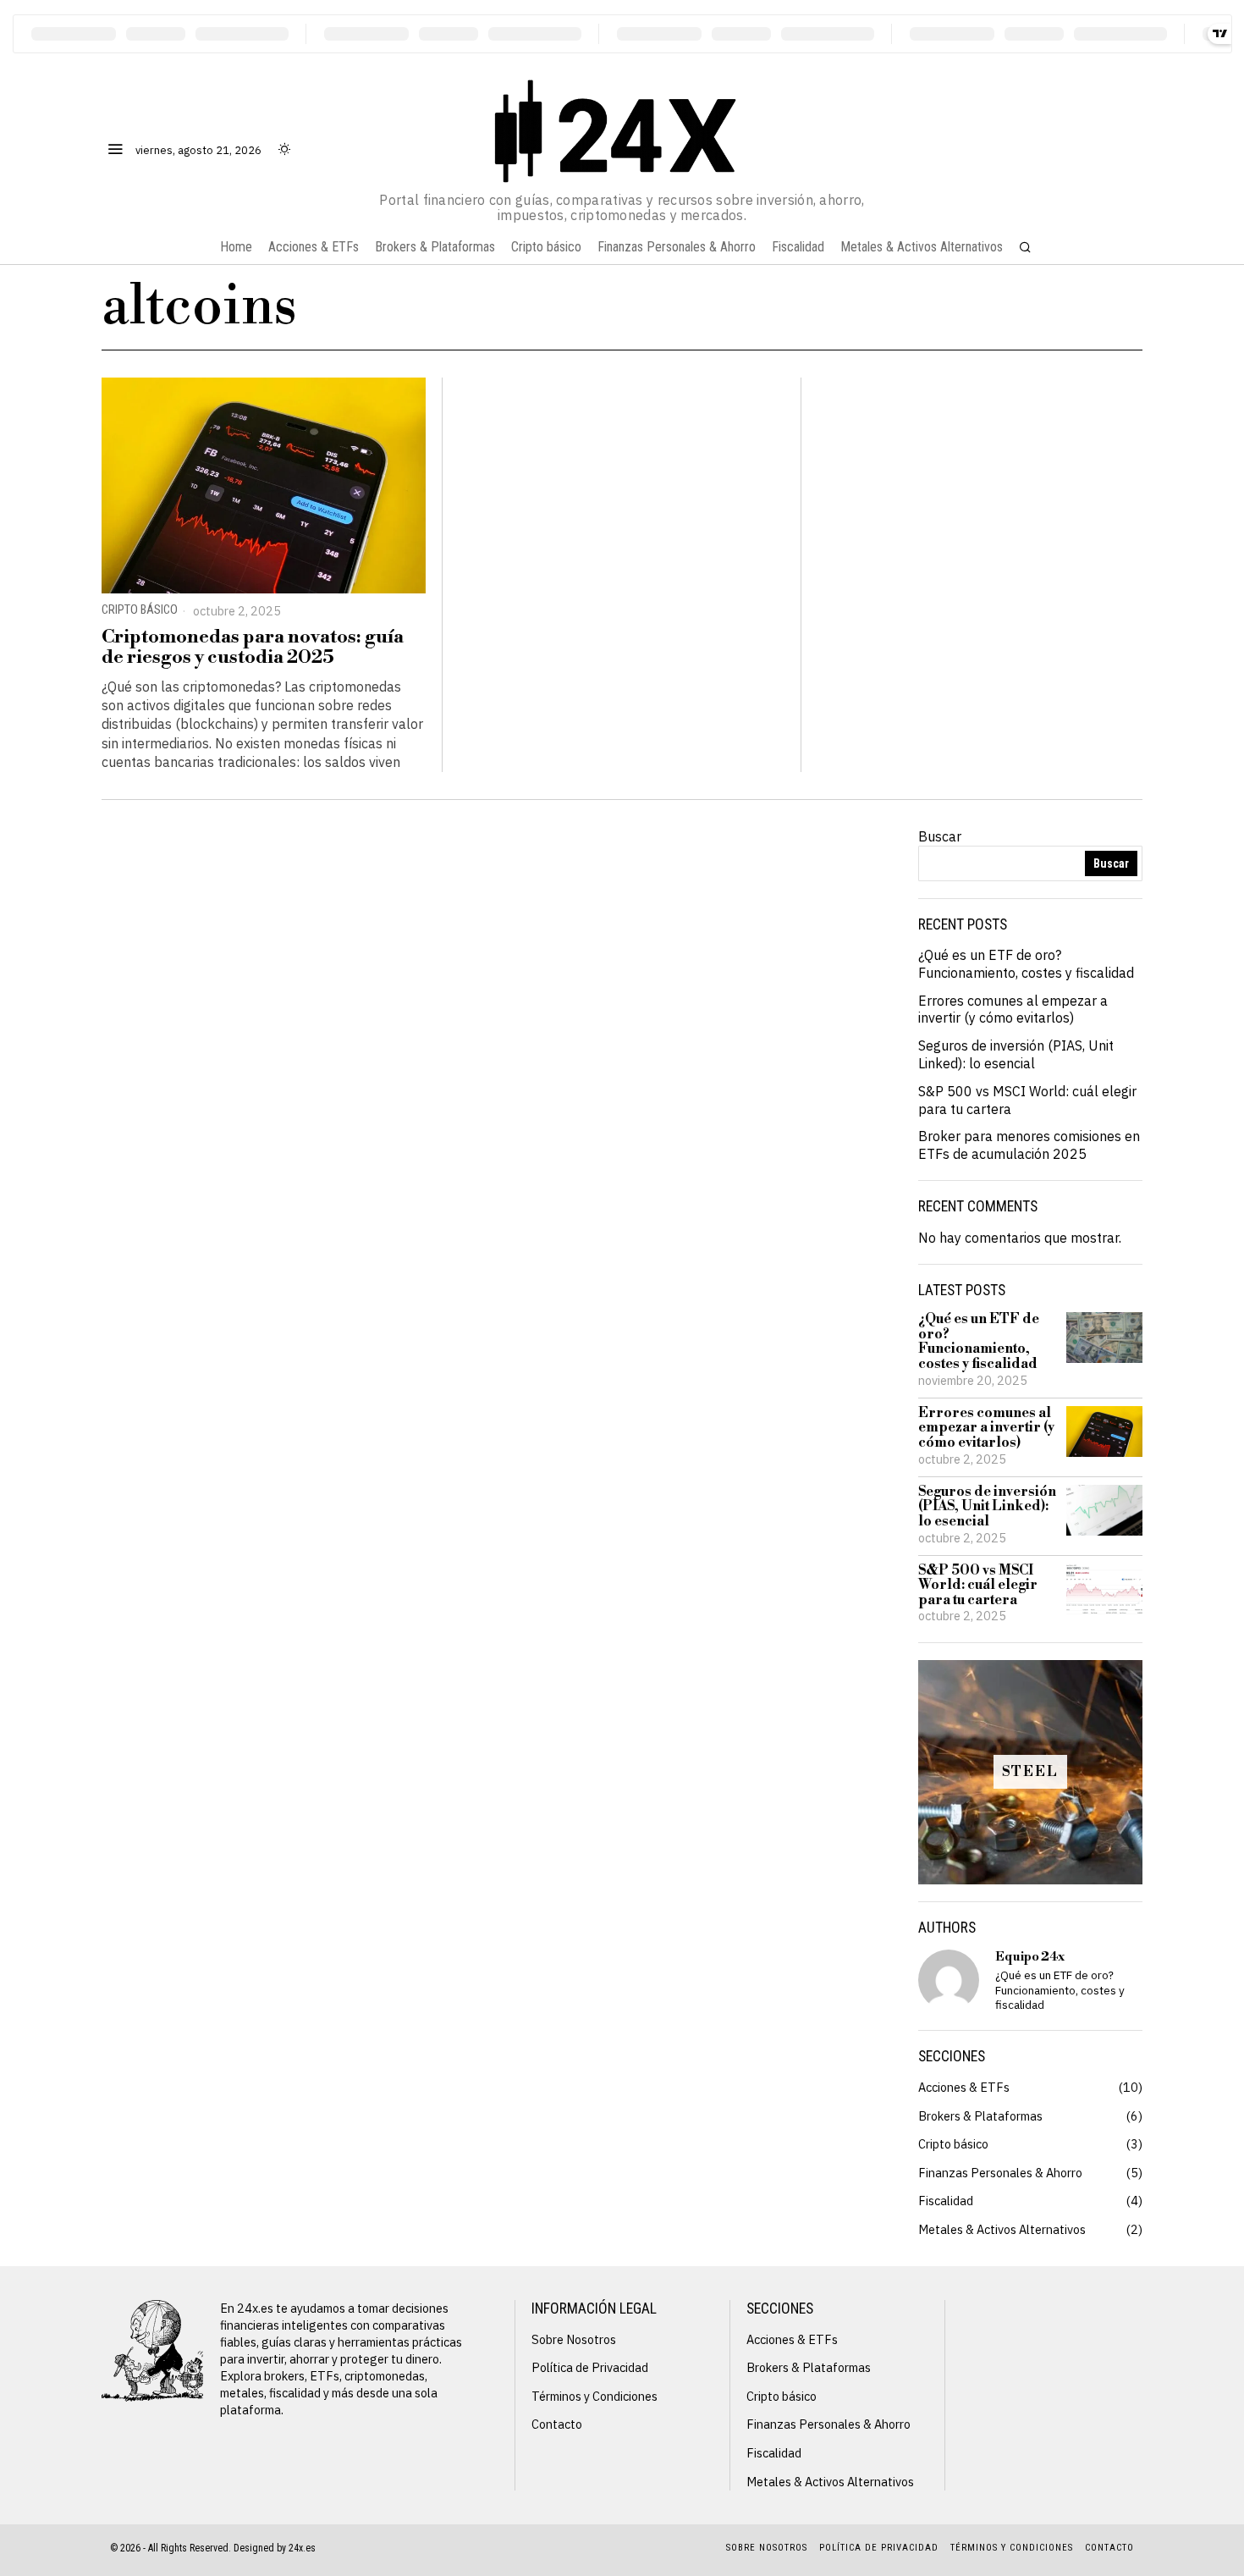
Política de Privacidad (590, 2367)
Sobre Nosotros (574, 2339)
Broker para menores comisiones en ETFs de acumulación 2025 (1029, 1145)
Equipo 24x (1030, 1957)
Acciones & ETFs (964, 2087)
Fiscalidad (946, 2201)
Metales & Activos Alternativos (1002, 2229)
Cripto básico (140, 610)
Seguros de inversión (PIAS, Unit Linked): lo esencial (1016, 1054)
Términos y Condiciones (594, 2396)
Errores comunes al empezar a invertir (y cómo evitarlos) (1013, 1009)
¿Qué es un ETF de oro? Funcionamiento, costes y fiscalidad (1026, 964)
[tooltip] (949, 1980)
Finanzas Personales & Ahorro (1000, 2173)
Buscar (940, 836)
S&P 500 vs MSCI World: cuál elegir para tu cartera (978, 1586)
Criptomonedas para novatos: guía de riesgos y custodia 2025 (253, 648)
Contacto (557, 2424)
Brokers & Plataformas (980, 2116)
